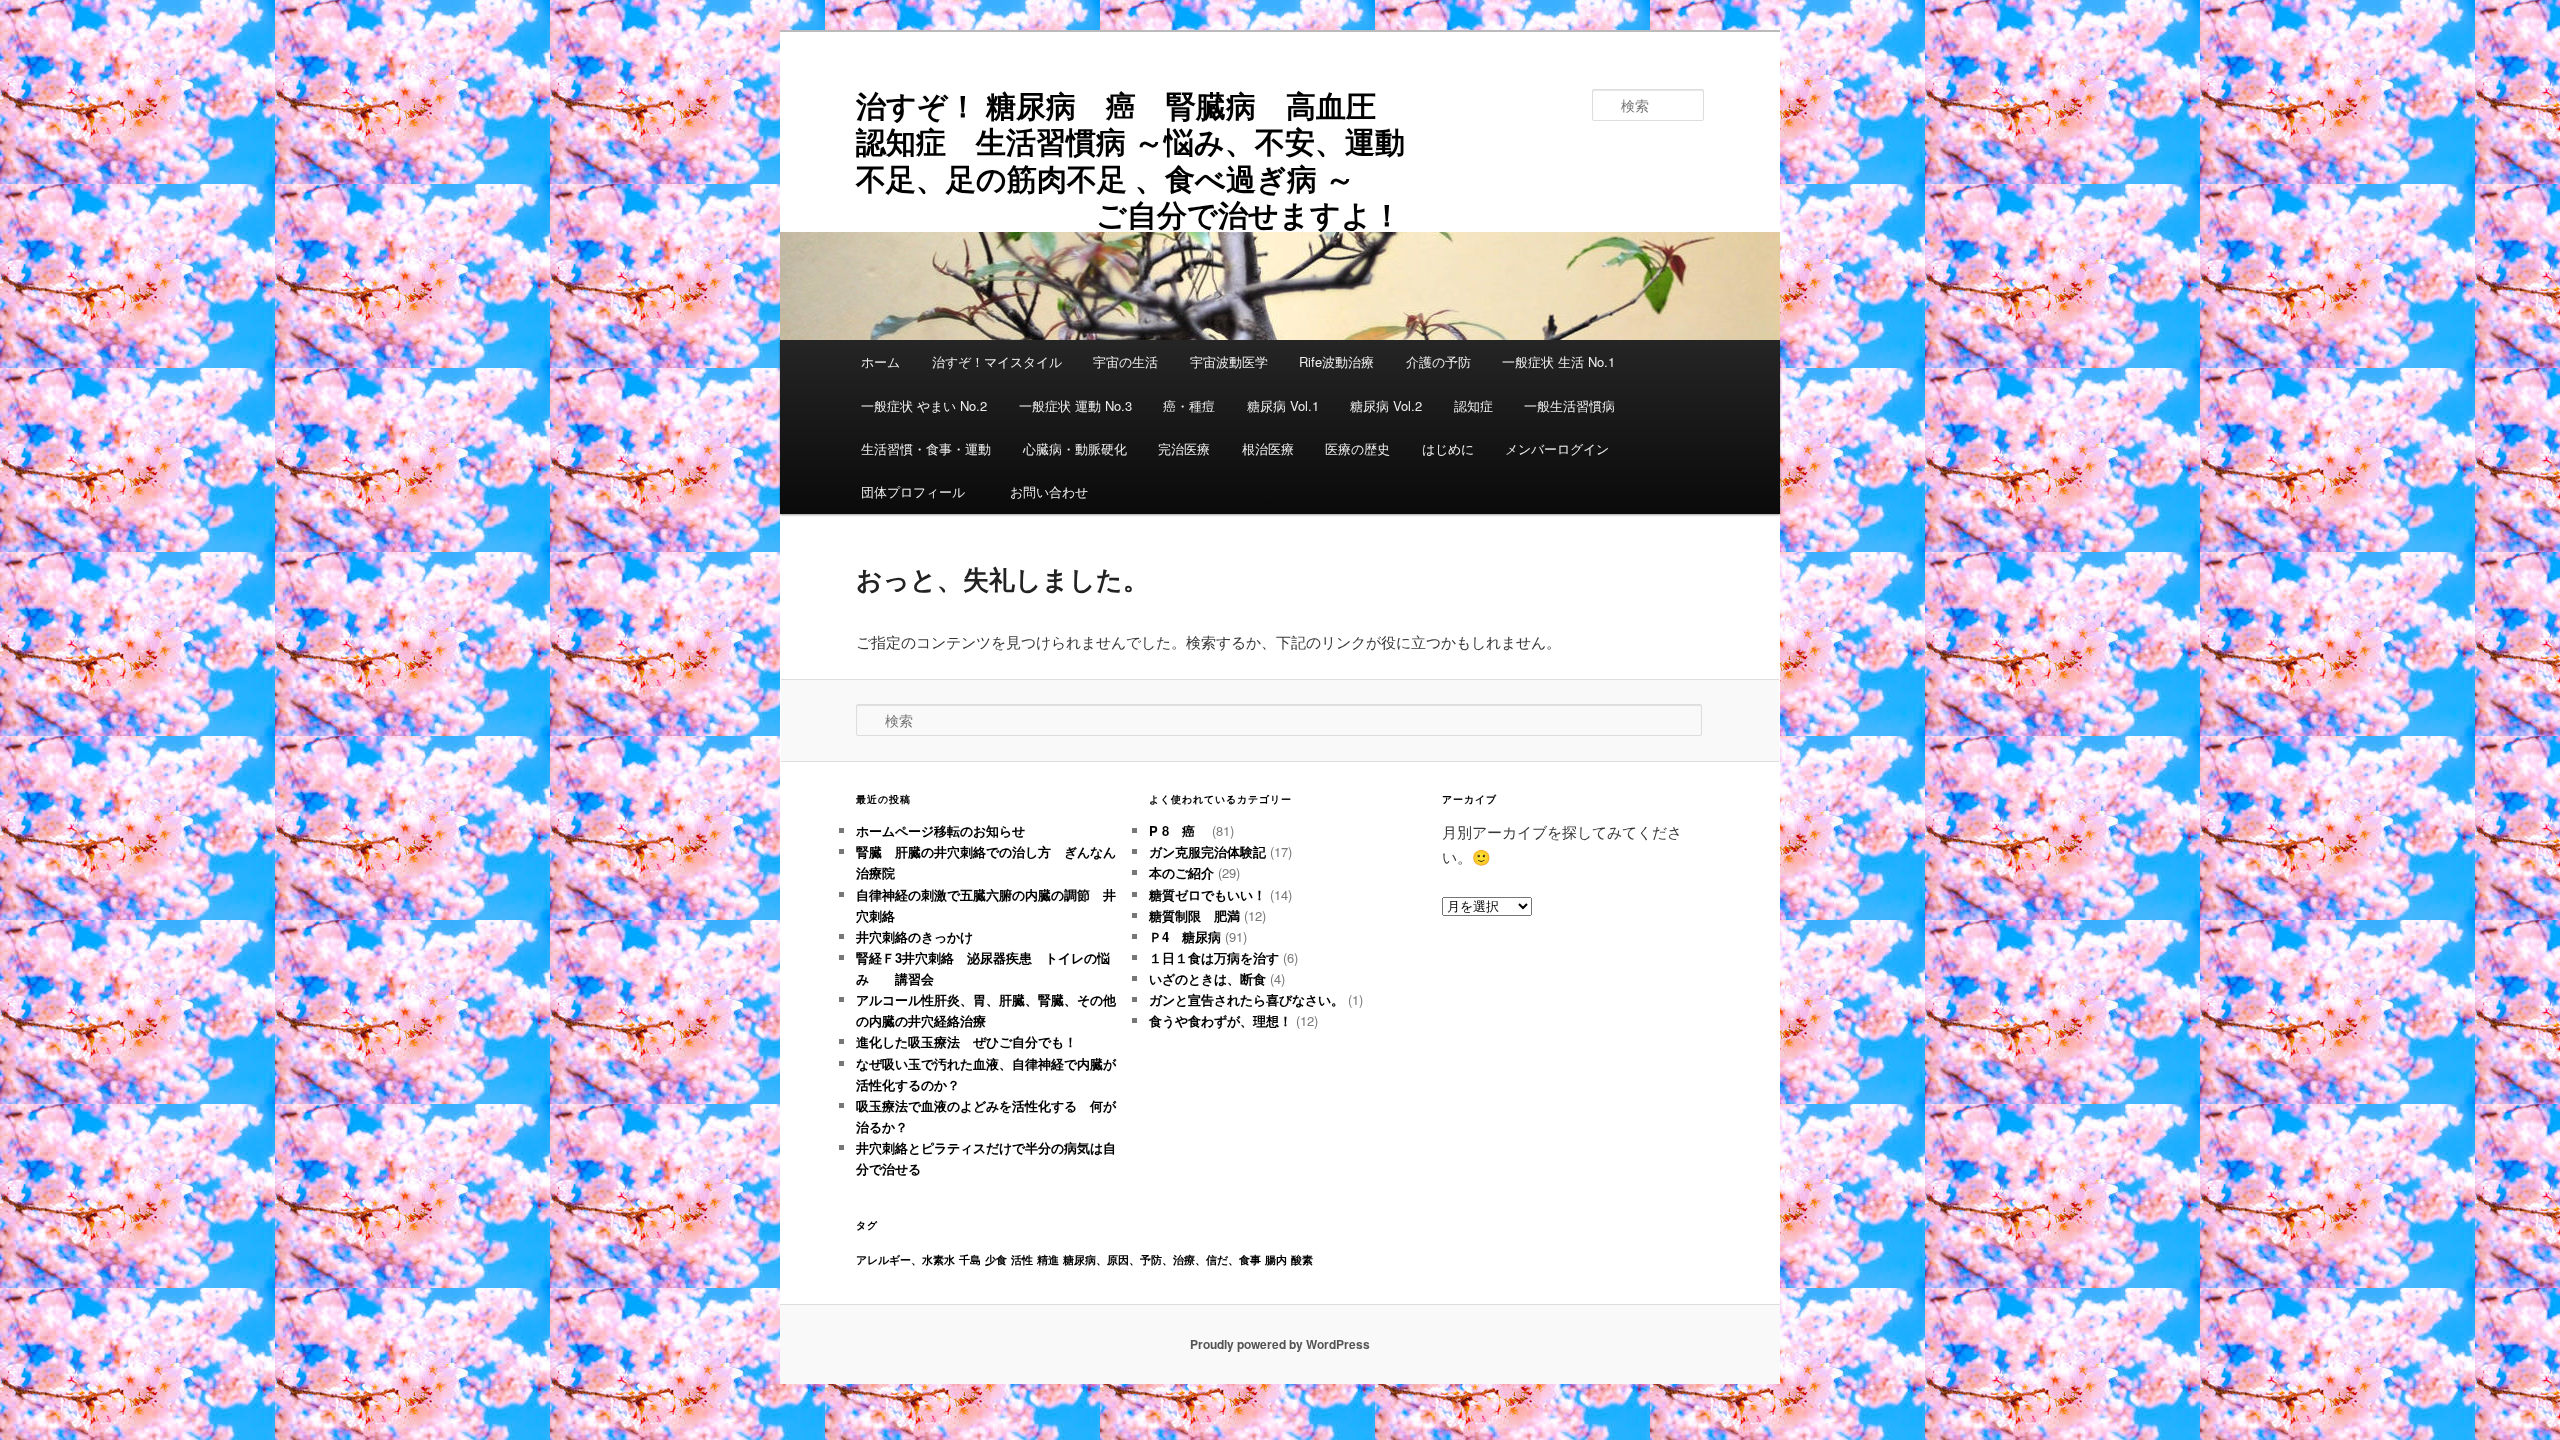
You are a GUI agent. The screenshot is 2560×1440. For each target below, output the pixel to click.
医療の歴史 (1357, 448)
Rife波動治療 (1336, 361)
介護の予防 (1438, 361)
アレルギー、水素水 (905, 1259)
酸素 (1302, 1259)
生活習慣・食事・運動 (926, 448)
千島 (970, 1259)
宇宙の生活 (1125, 361)
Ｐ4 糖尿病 (1185, 936)
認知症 (1473, 405)
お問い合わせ (1049, 491)
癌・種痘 (1189, 405)
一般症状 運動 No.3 (1075, 405)
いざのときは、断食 (1207, 978)
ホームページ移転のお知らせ (940, 830)
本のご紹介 (1181, 872)
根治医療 (1268, 448)
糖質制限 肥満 (1194, 915)
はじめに (1448, 448)
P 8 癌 (1178, 830)
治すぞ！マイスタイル (997, 361)
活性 (1022, 1259)
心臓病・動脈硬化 (1075, 448)
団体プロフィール (919, 491)
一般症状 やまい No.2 (924, 405)
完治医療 (1184, 448)
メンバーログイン (1557, 448)
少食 (996, 1259)
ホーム (880, 361)
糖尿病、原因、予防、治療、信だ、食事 (1162, 1259)
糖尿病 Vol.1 (1283, 405)
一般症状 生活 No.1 (1558, 361)
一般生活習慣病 (1569, 405)
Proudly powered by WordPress (1280, 1344)
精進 (1048, 1259)
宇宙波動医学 (1229, 361)
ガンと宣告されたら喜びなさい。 (1246, 999)
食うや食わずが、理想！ (1220, 1020)
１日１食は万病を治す (1214, 957)
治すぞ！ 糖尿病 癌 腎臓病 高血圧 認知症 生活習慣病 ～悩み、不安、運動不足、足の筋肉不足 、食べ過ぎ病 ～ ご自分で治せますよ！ (1144, 159)
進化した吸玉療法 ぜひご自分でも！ (973, 1041)
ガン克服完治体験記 (1207, 851)
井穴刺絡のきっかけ (914, 936)
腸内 (1276, 1259)
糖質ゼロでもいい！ (1207, 894)
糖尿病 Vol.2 (1386, 405)
